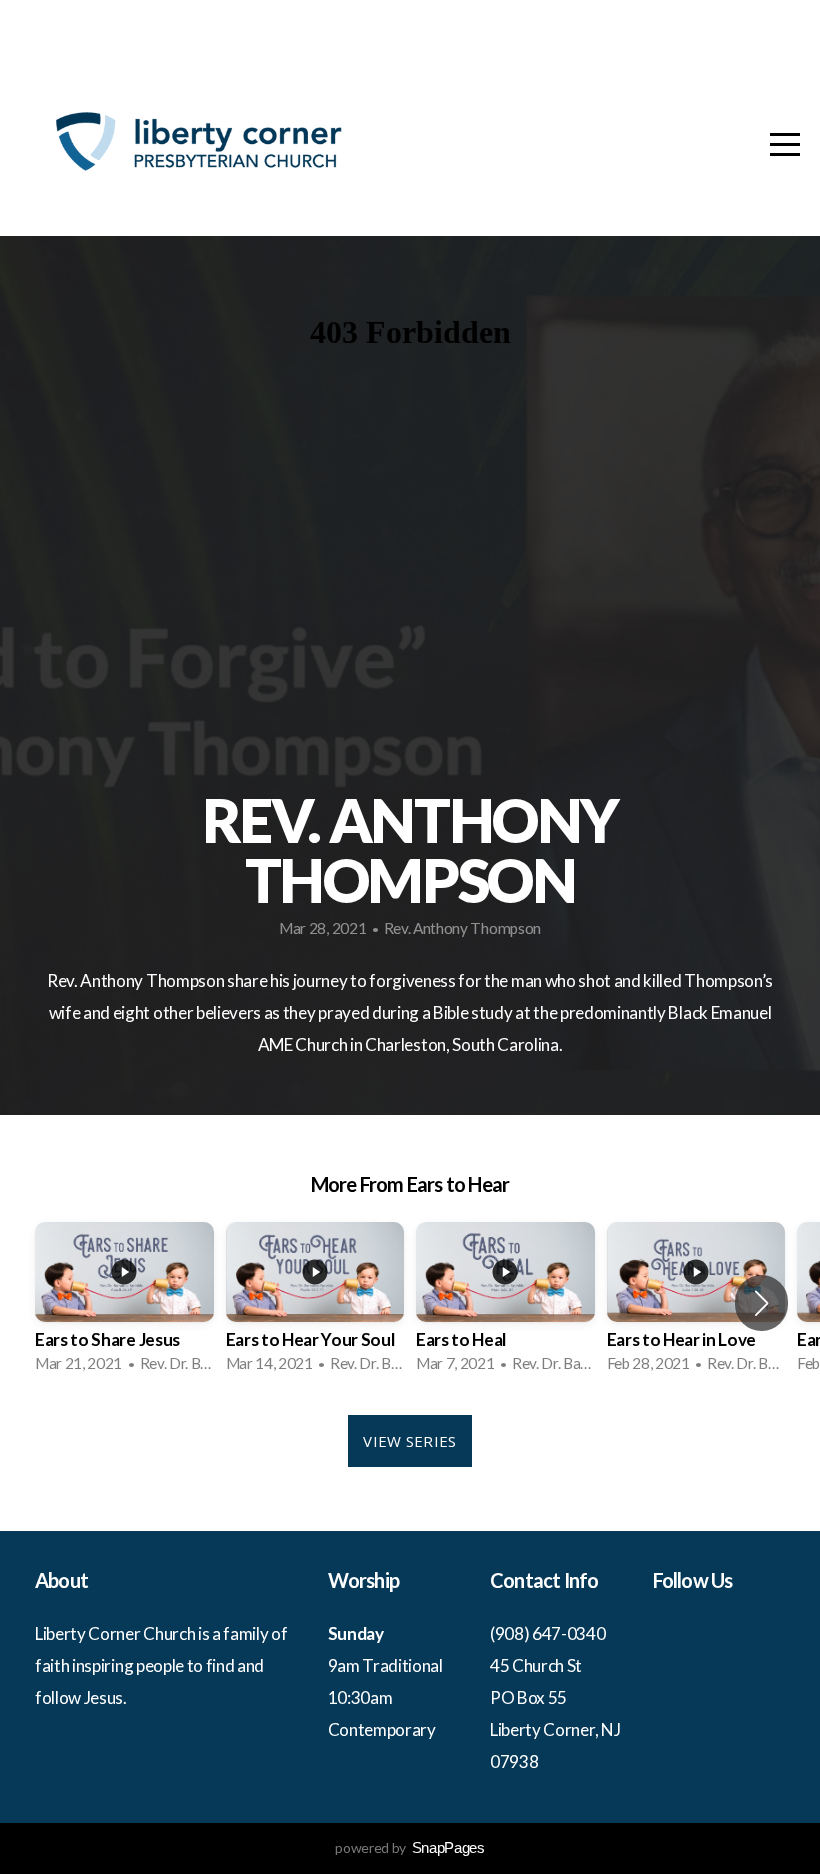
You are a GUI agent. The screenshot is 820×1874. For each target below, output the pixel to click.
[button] (761, 1303)
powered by (409, 1847)
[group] (124, 1303)
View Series (409, 1441)
